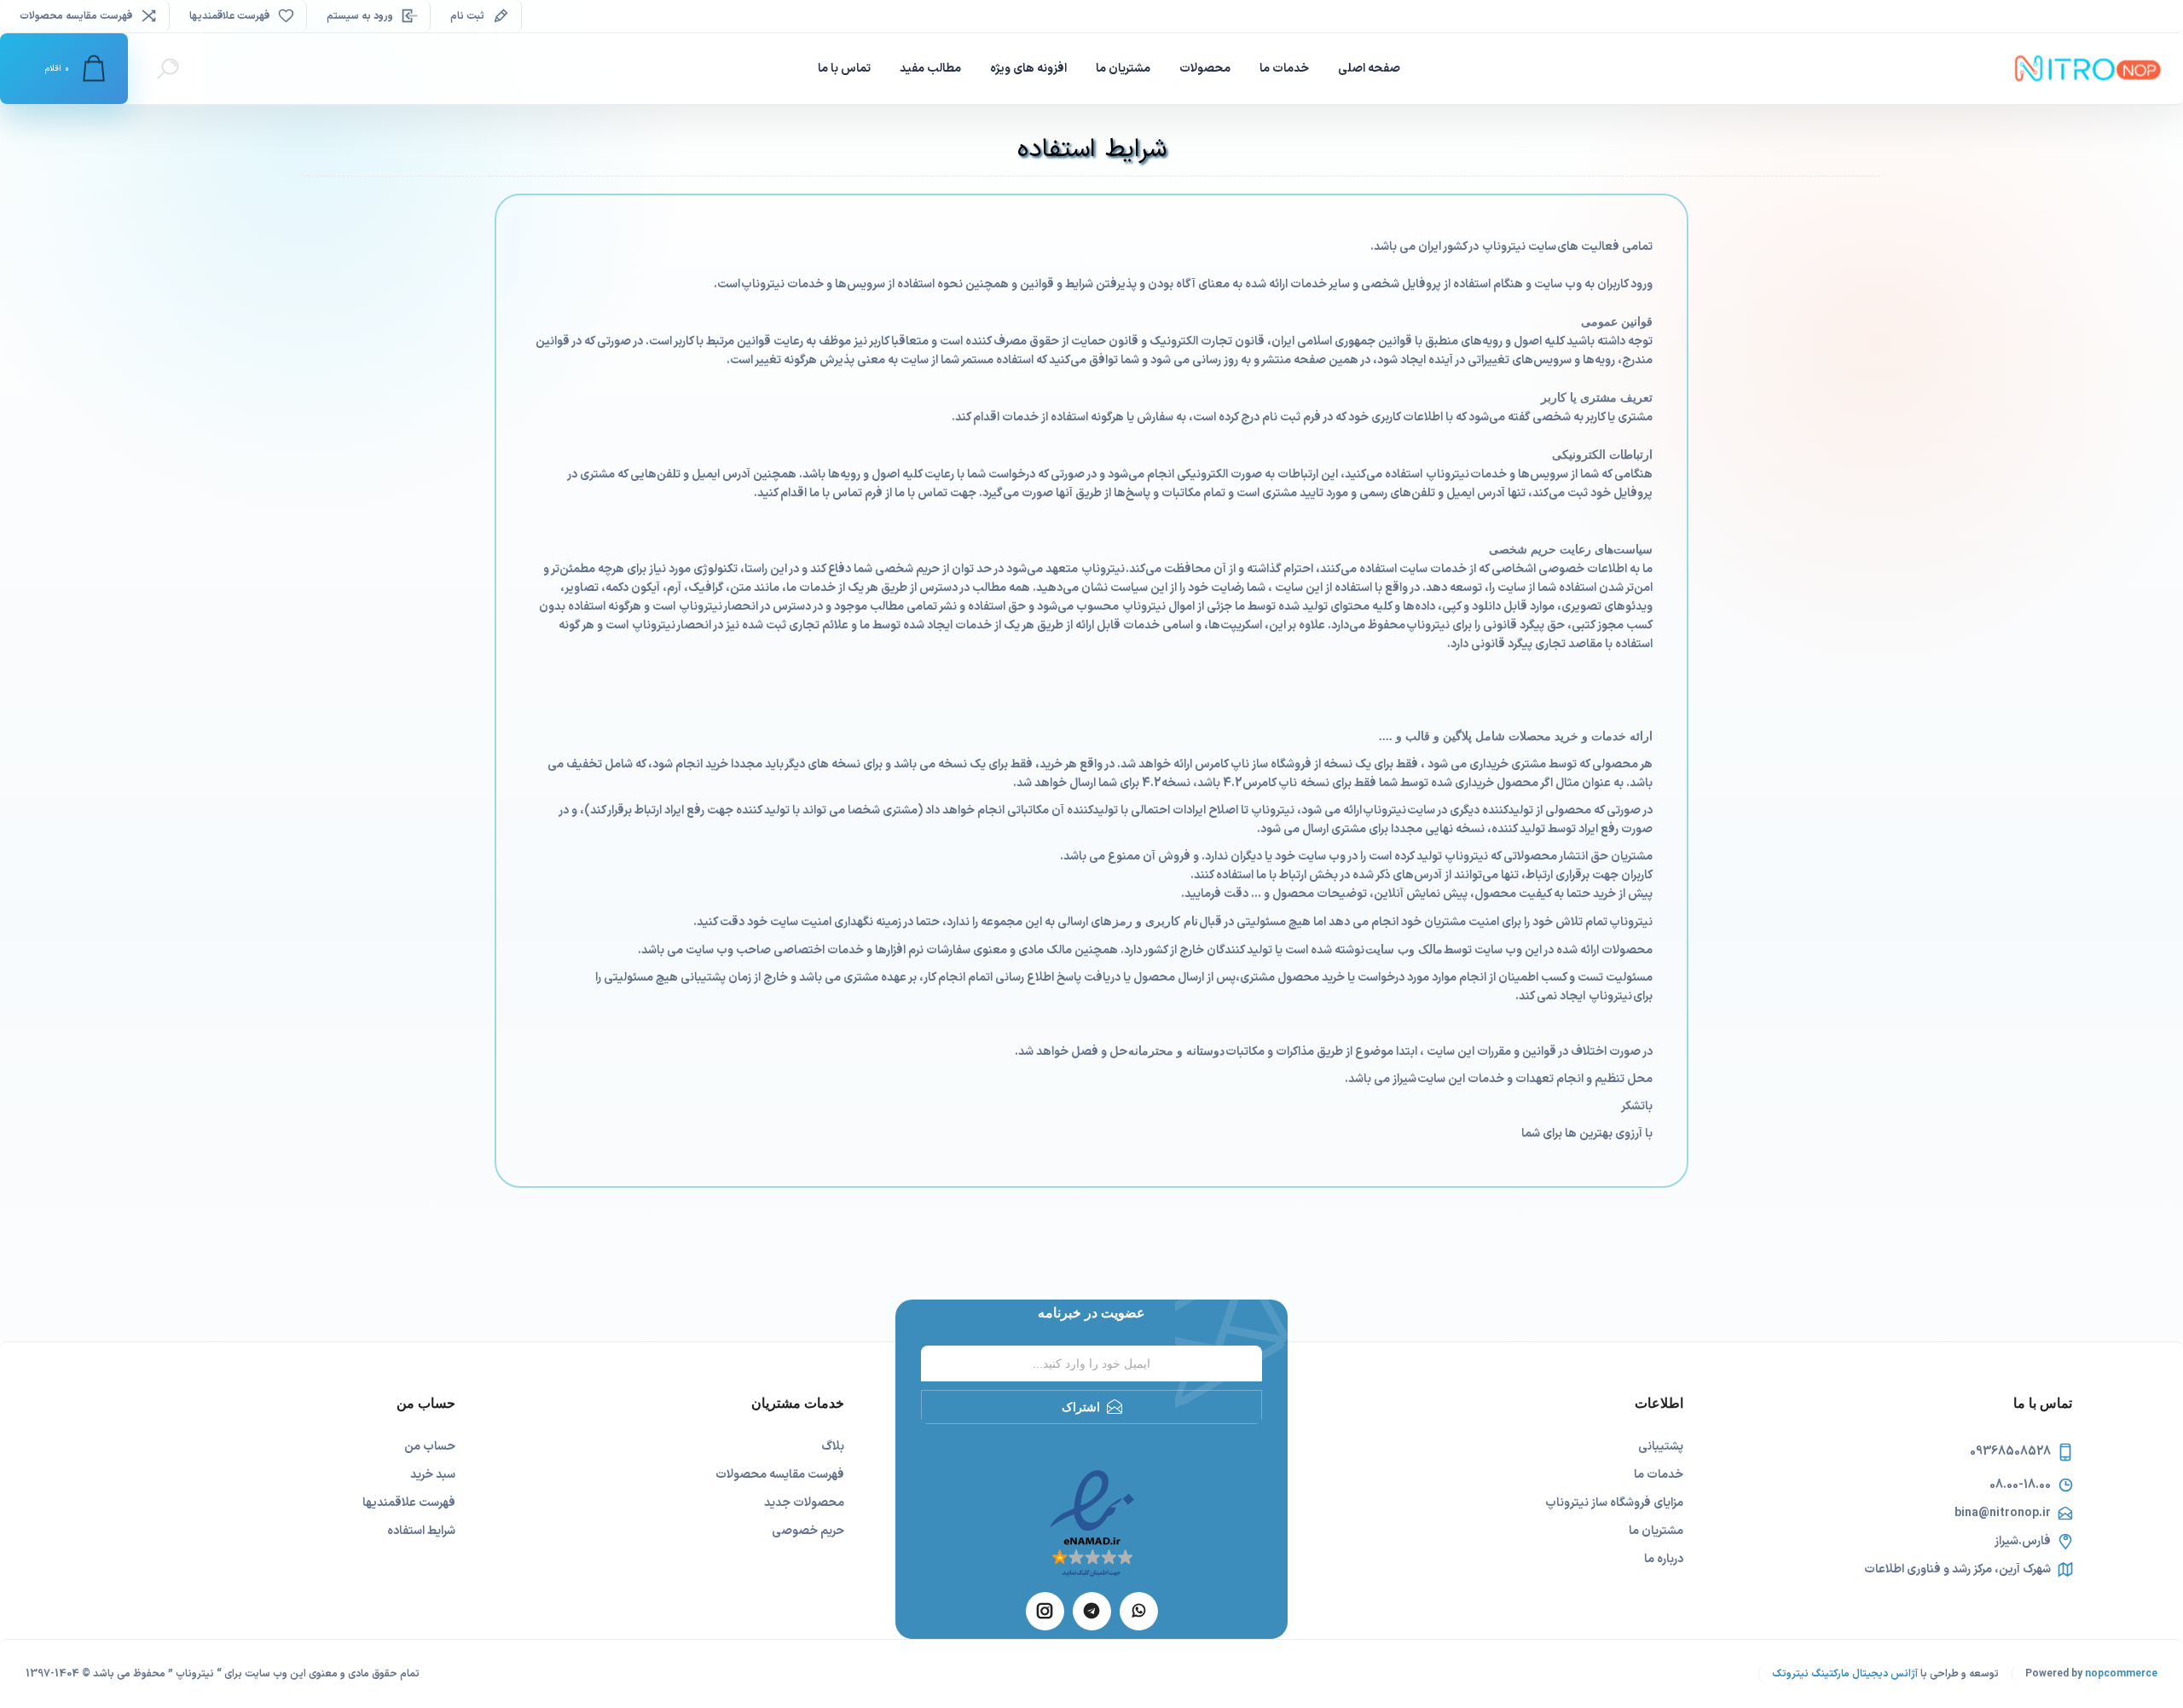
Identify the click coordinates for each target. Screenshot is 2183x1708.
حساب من (430, 1447)
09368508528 (2010, 1452)
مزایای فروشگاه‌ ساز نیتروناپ (1614, 1503)
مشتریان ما (1656, 1531)
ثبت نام (467, 16)
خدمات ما (1659, 1475)
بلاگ (833, 1447)
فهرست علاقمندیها (409, 1503)
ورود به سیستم (360, 16)
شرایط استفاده (421, 1531)
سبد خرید (433, 1475)
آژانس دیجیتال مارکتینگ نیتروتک (1845, 1674)
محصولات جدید (804, 1503)
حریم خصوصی (808, 1531)
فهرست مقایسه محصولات (76, 16)
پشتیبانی (1661, 1447)
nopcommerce (2121, 1674)
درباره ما (1664, 1559)
